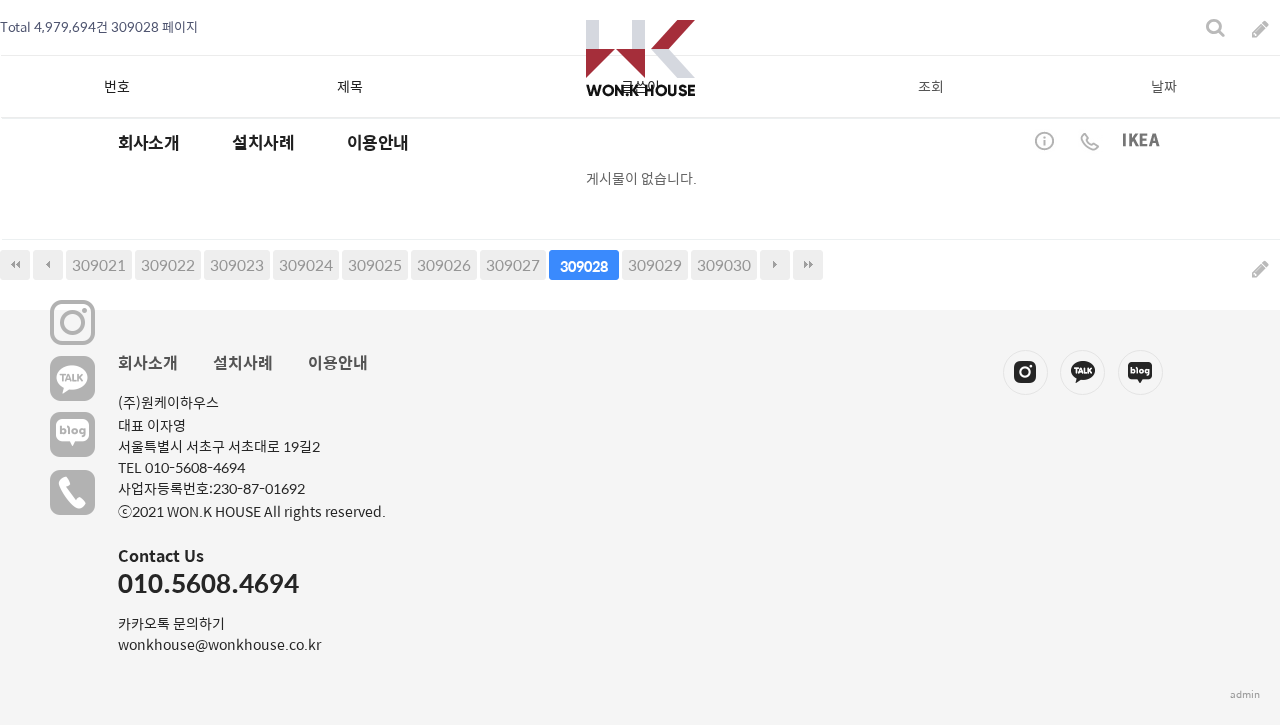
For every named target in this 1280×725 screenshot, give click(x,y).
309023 (237, 264)
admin (1245, 694)
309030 (724, 264)
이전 (48, 265)
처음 (15, 265)
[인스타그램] (72, 323)
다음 (775, 265)
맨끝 (808, 265)
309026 (444, 264)
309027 (513, 264)
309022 (168, 264)
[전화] (72, 491)
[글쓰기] (1260, 267)
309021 (99, 264)
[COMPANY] (640, 58)
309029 (655, 264)
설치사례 (243, 362)
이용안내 (338, 362)
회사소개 (148, 362)
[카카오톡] (72, 379)
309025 (375, 264)
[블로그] (72, 435)
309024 (306, 264)
